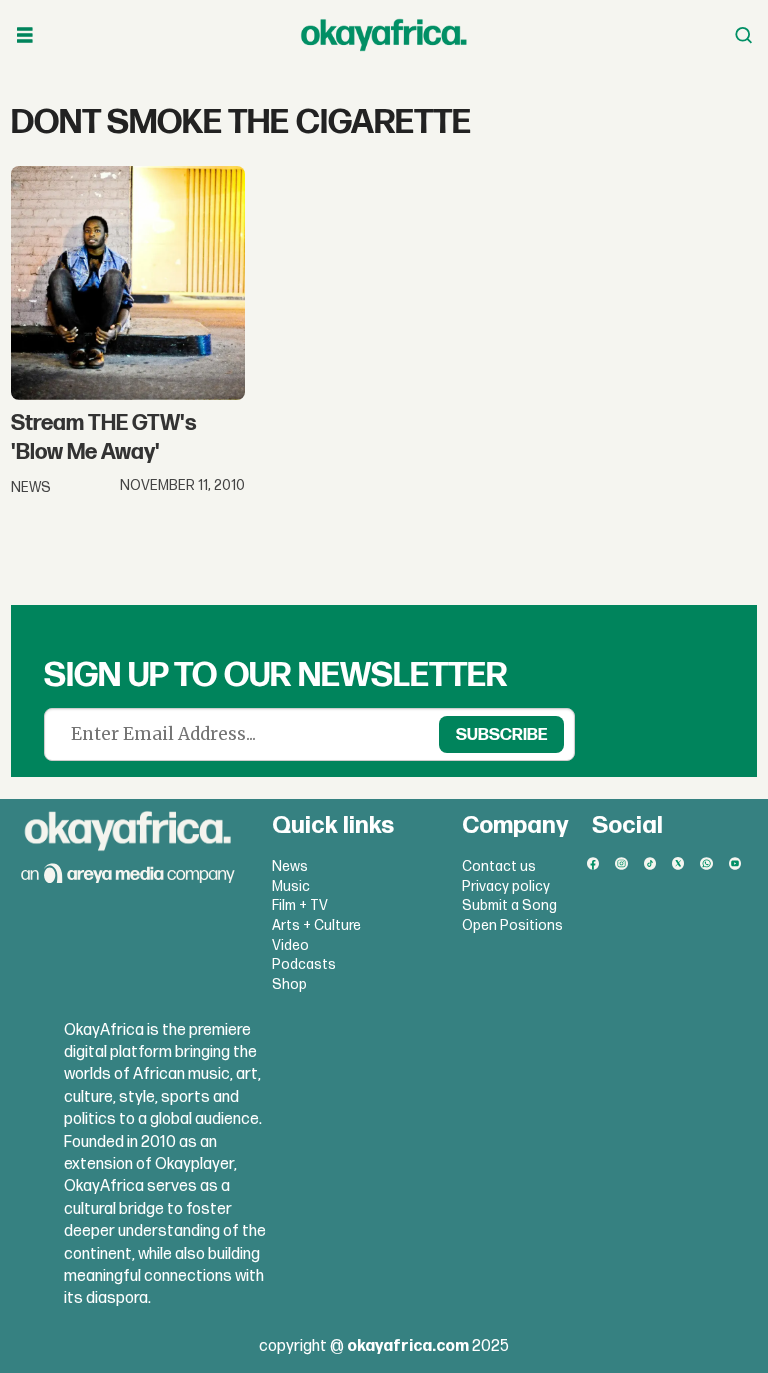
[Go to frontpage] (384, 35)
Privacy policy (506, 886)
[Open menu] (25, 35)
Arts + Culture (316, 925)
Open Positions (512, 925)
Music (291, 886)
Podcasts (304, 964)
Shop (289, 984)
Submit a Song (509, 905)
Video (290, 945)
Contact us (499, 866)
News (290, 866)
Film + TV (300, 905)
